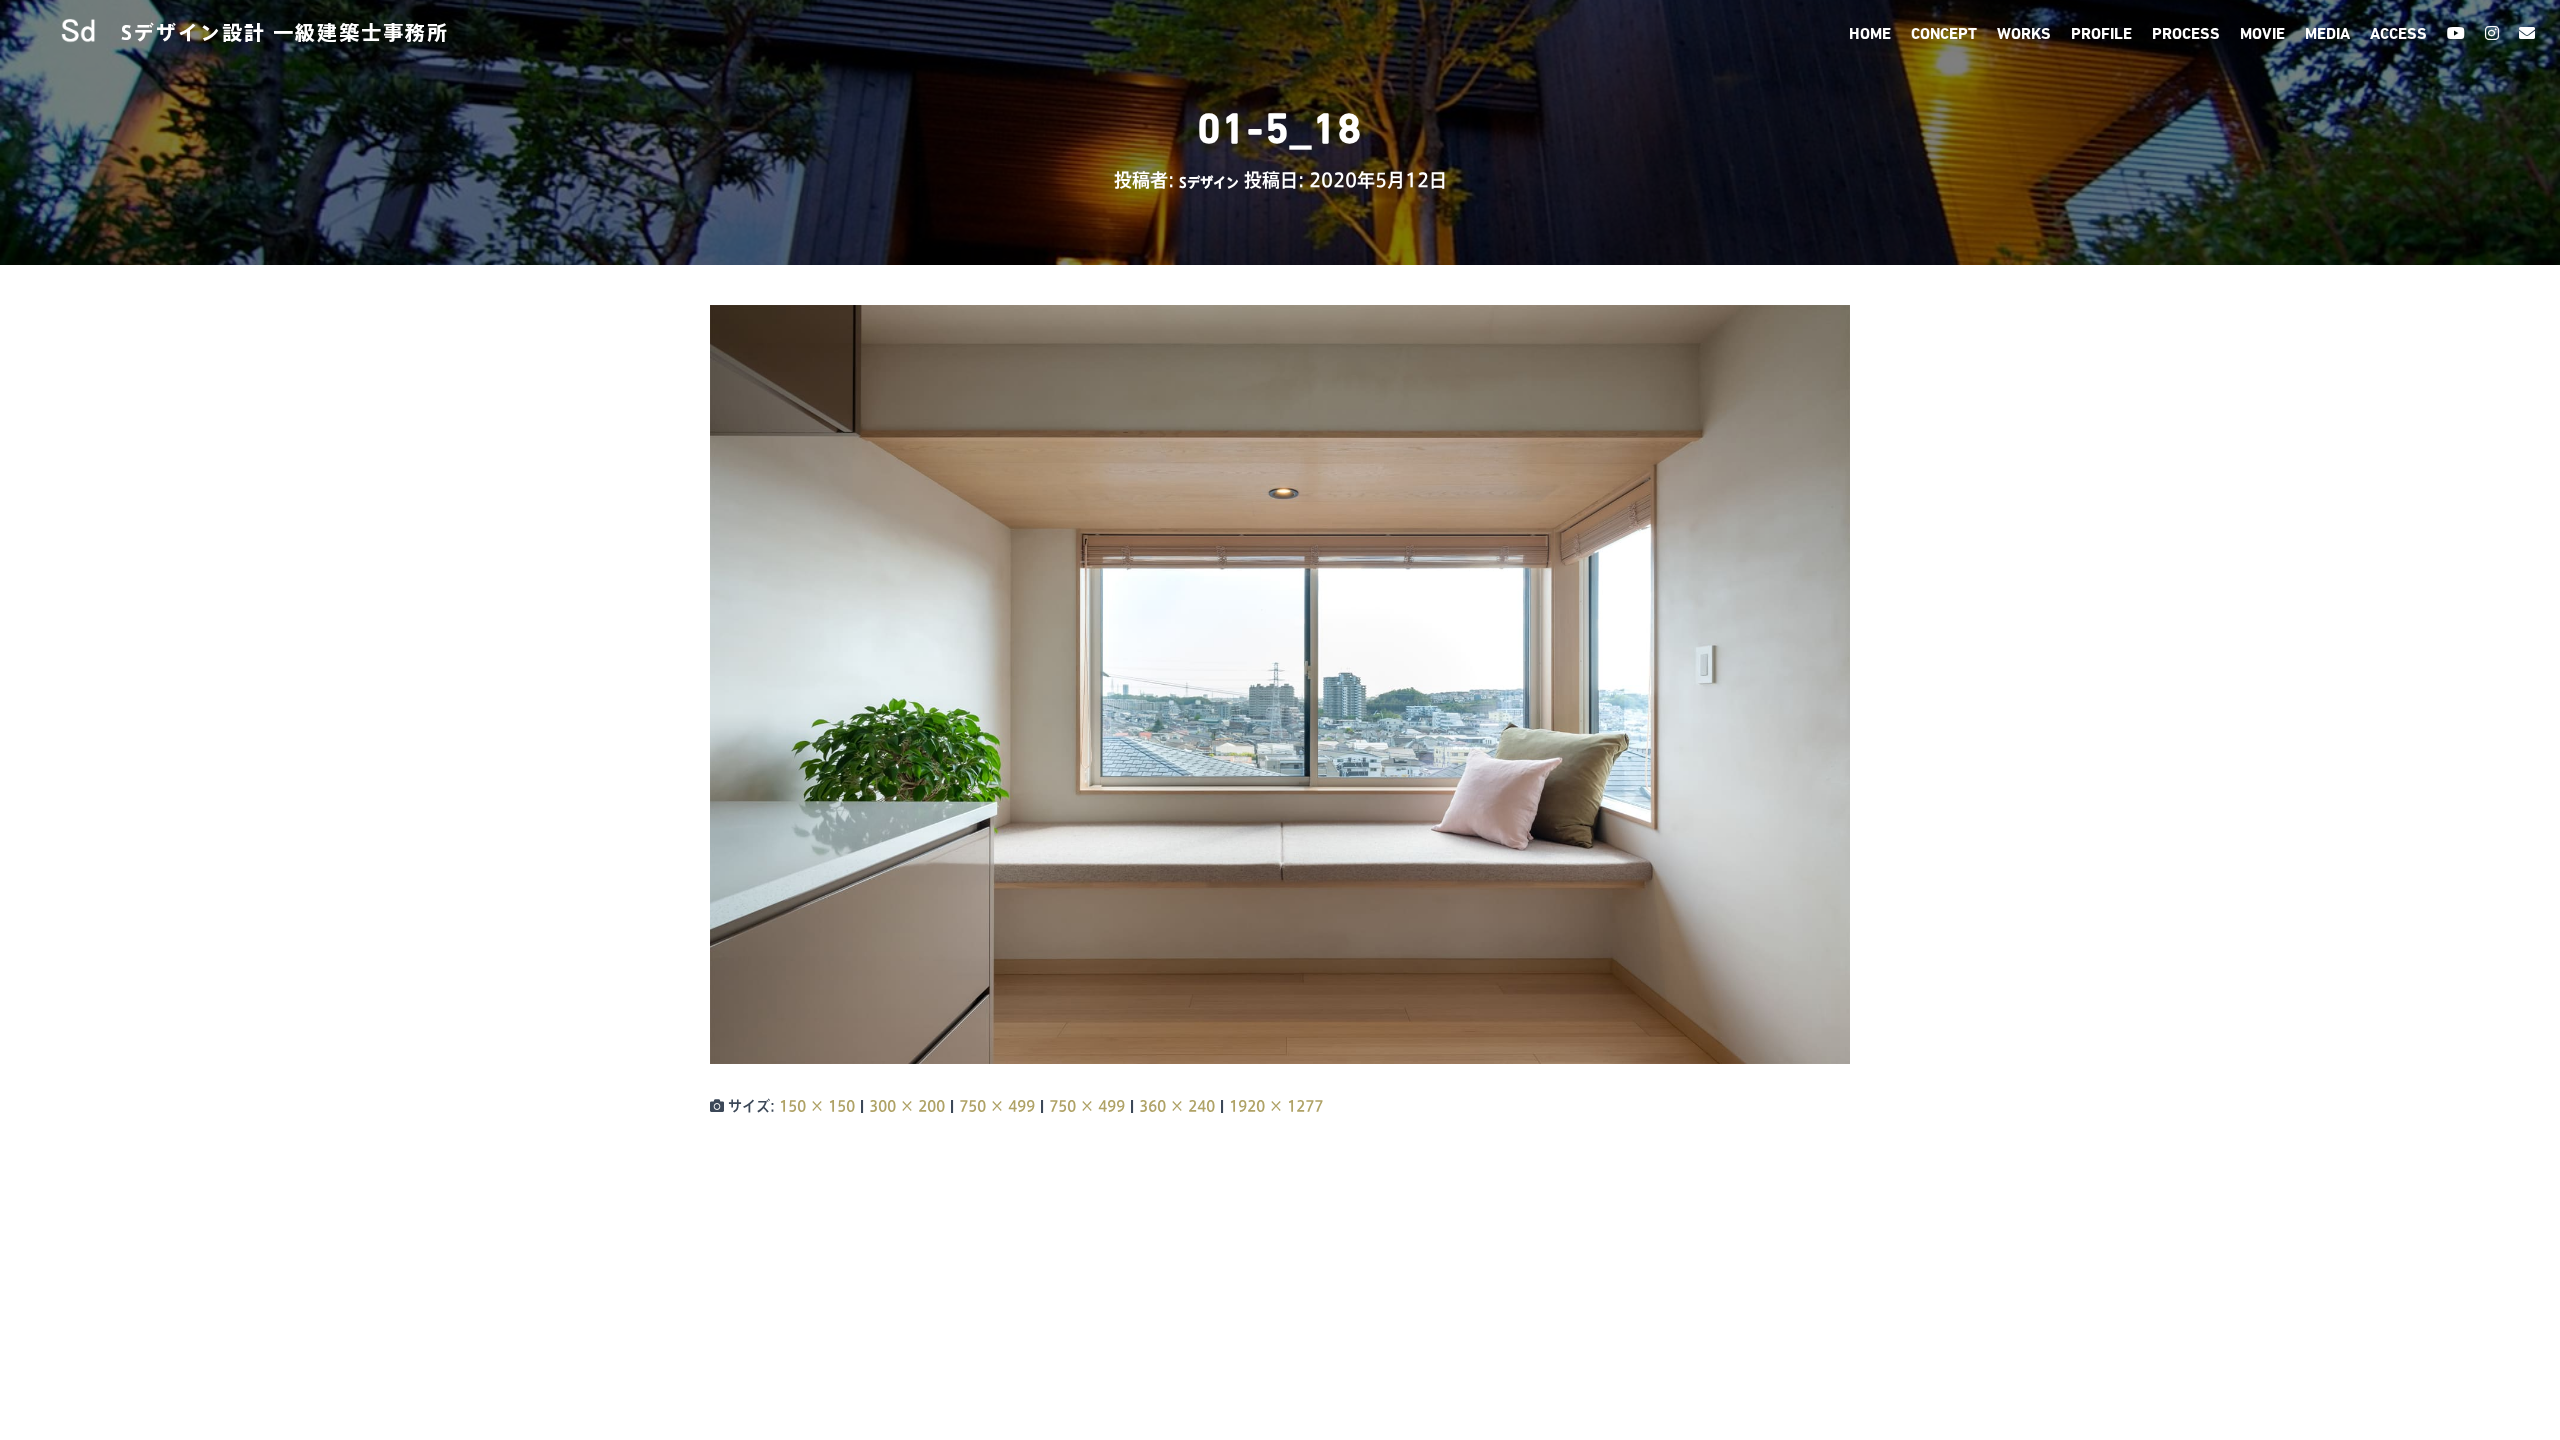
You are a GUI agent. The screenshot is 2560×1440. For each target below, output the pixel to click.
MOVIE (2262, 35)
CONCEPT (1944, 35)
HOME (1870, 35)
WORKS (2024, 35)
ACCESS (2398, 35)
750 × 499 (997, 1106)
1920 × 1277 (1276, 1106)
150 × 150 (817, 1106)
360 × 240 (1177, 1106)
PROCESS (2186, 35)
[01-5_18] (1280, 683)
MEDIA (2327, 35)
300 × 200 (907, 1106)
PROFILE (2101, 35)
